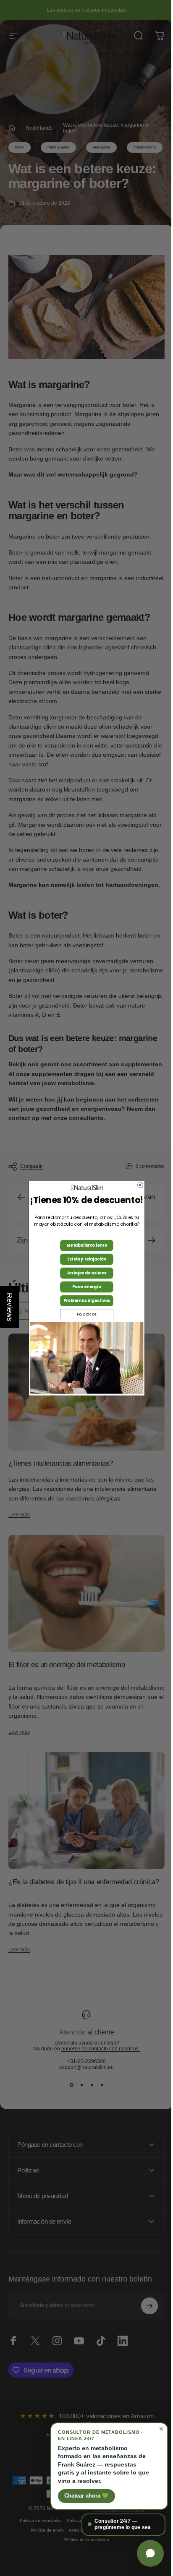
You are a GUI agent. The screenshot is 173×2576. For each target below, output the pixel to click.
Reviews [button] (10, 1307)
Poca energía (83, 1287)
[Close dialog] (137, 1185)
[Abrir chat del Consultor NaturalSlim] (144, 2553)
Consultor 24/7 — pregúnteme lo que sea (116, 2524)
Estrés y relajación (83, 1259)
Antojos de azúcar (83, 1273)
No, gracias (83, 1314)
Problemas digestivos (83, 1301)
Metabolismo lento (84, 1245)
